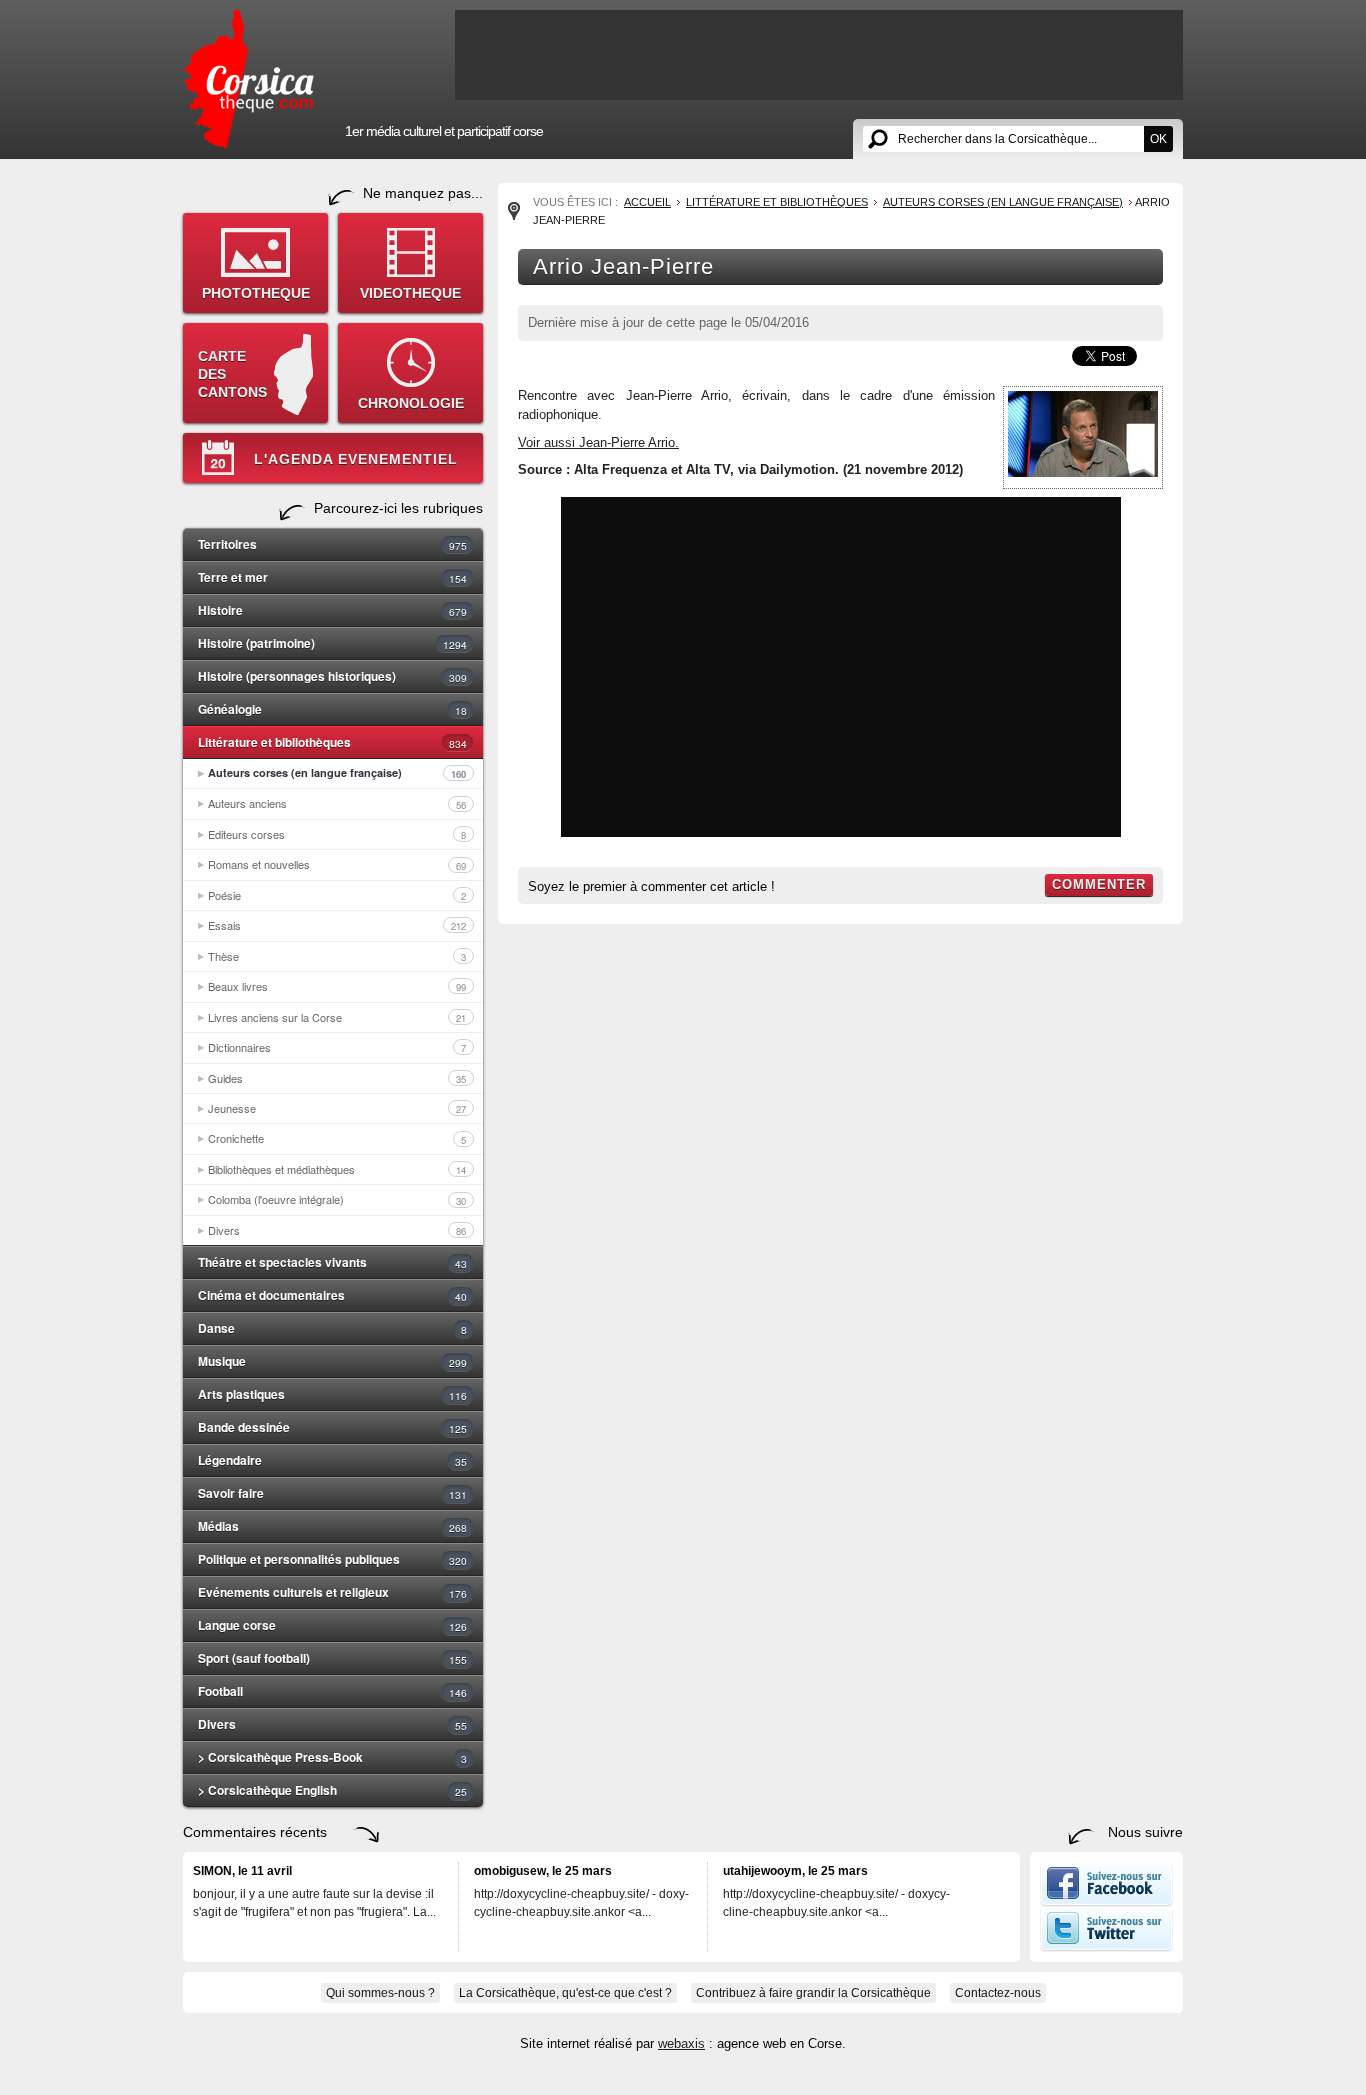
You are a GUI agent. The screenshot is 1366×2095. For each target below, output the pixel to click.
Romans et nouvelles (337, 864)
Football (332, 1691)
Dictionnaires (337, 1047)
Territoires (332, 544)
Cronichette (337, 1138)
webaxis (681, 2043)
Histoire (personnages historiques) (332, 676)
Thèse (337, 956)
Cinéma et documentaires (332, 1295)
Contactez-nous (998, 1993)
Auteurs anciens (337, 803)
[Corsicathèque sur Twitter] (1106, 1947)
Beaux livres (337, 986)
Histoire (332, 610)
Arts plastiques (332, 1394)
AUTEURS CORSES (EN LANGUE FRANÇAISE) (1003, 202)
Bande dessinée (332, 1427)
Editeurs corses (337, 834)
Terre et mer (332, 577)
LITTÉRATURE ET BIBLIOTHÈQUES (777, 202)
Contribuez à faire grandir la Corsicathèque (813, 1993)
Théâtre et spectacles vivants (332, 1262)
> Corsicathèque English (332, 1790)
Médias (332, 1526)
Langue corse (332, 1625)
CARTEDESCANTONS (232, 374)
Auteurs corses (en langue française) (337, 773)
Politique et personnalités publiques (332, 1559)
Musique (332, 1361)
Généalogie (332, 709)
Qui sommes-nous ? (380, 1993)
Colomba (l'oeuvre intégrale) (337, 1199)
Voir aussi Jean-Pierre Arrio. (598, 442)
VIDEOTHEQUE (410, 293)
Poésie (337, 895)
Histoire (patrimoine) (332, 643)
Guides (337, 1078)
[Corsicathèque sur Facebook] (1106, 1902)
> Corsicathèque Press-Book (332, 1757)
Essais (337, 925)
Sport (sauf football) (332, 1658)
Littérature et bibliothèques (332, 742)
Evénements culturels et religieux (332, 1592)
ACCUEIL (647, 202)
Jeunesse (337, 1108)
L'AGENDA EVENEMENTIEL (356, 459)
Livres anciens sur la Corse (337, 1017)
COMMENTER (1099, 884)
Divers (337, 1230)
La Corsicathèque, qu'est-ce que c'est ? (565, 1993)
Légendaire (332, 1460)
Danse (332, 1328)
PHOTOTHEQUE (256, 293)
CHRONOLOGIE (411, 403)
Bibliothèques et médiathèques (337, 1169)
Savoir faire (332, 1493)
